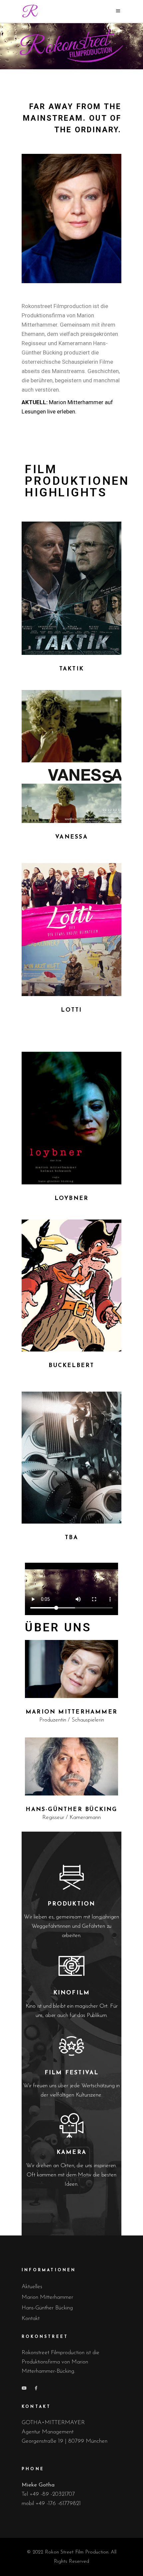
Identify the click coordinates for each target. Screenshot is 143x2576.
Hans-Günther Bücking (47, 2308)
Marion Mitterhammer (47, 2297)
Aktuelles (32, 2287)
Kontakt (31, 2319)
